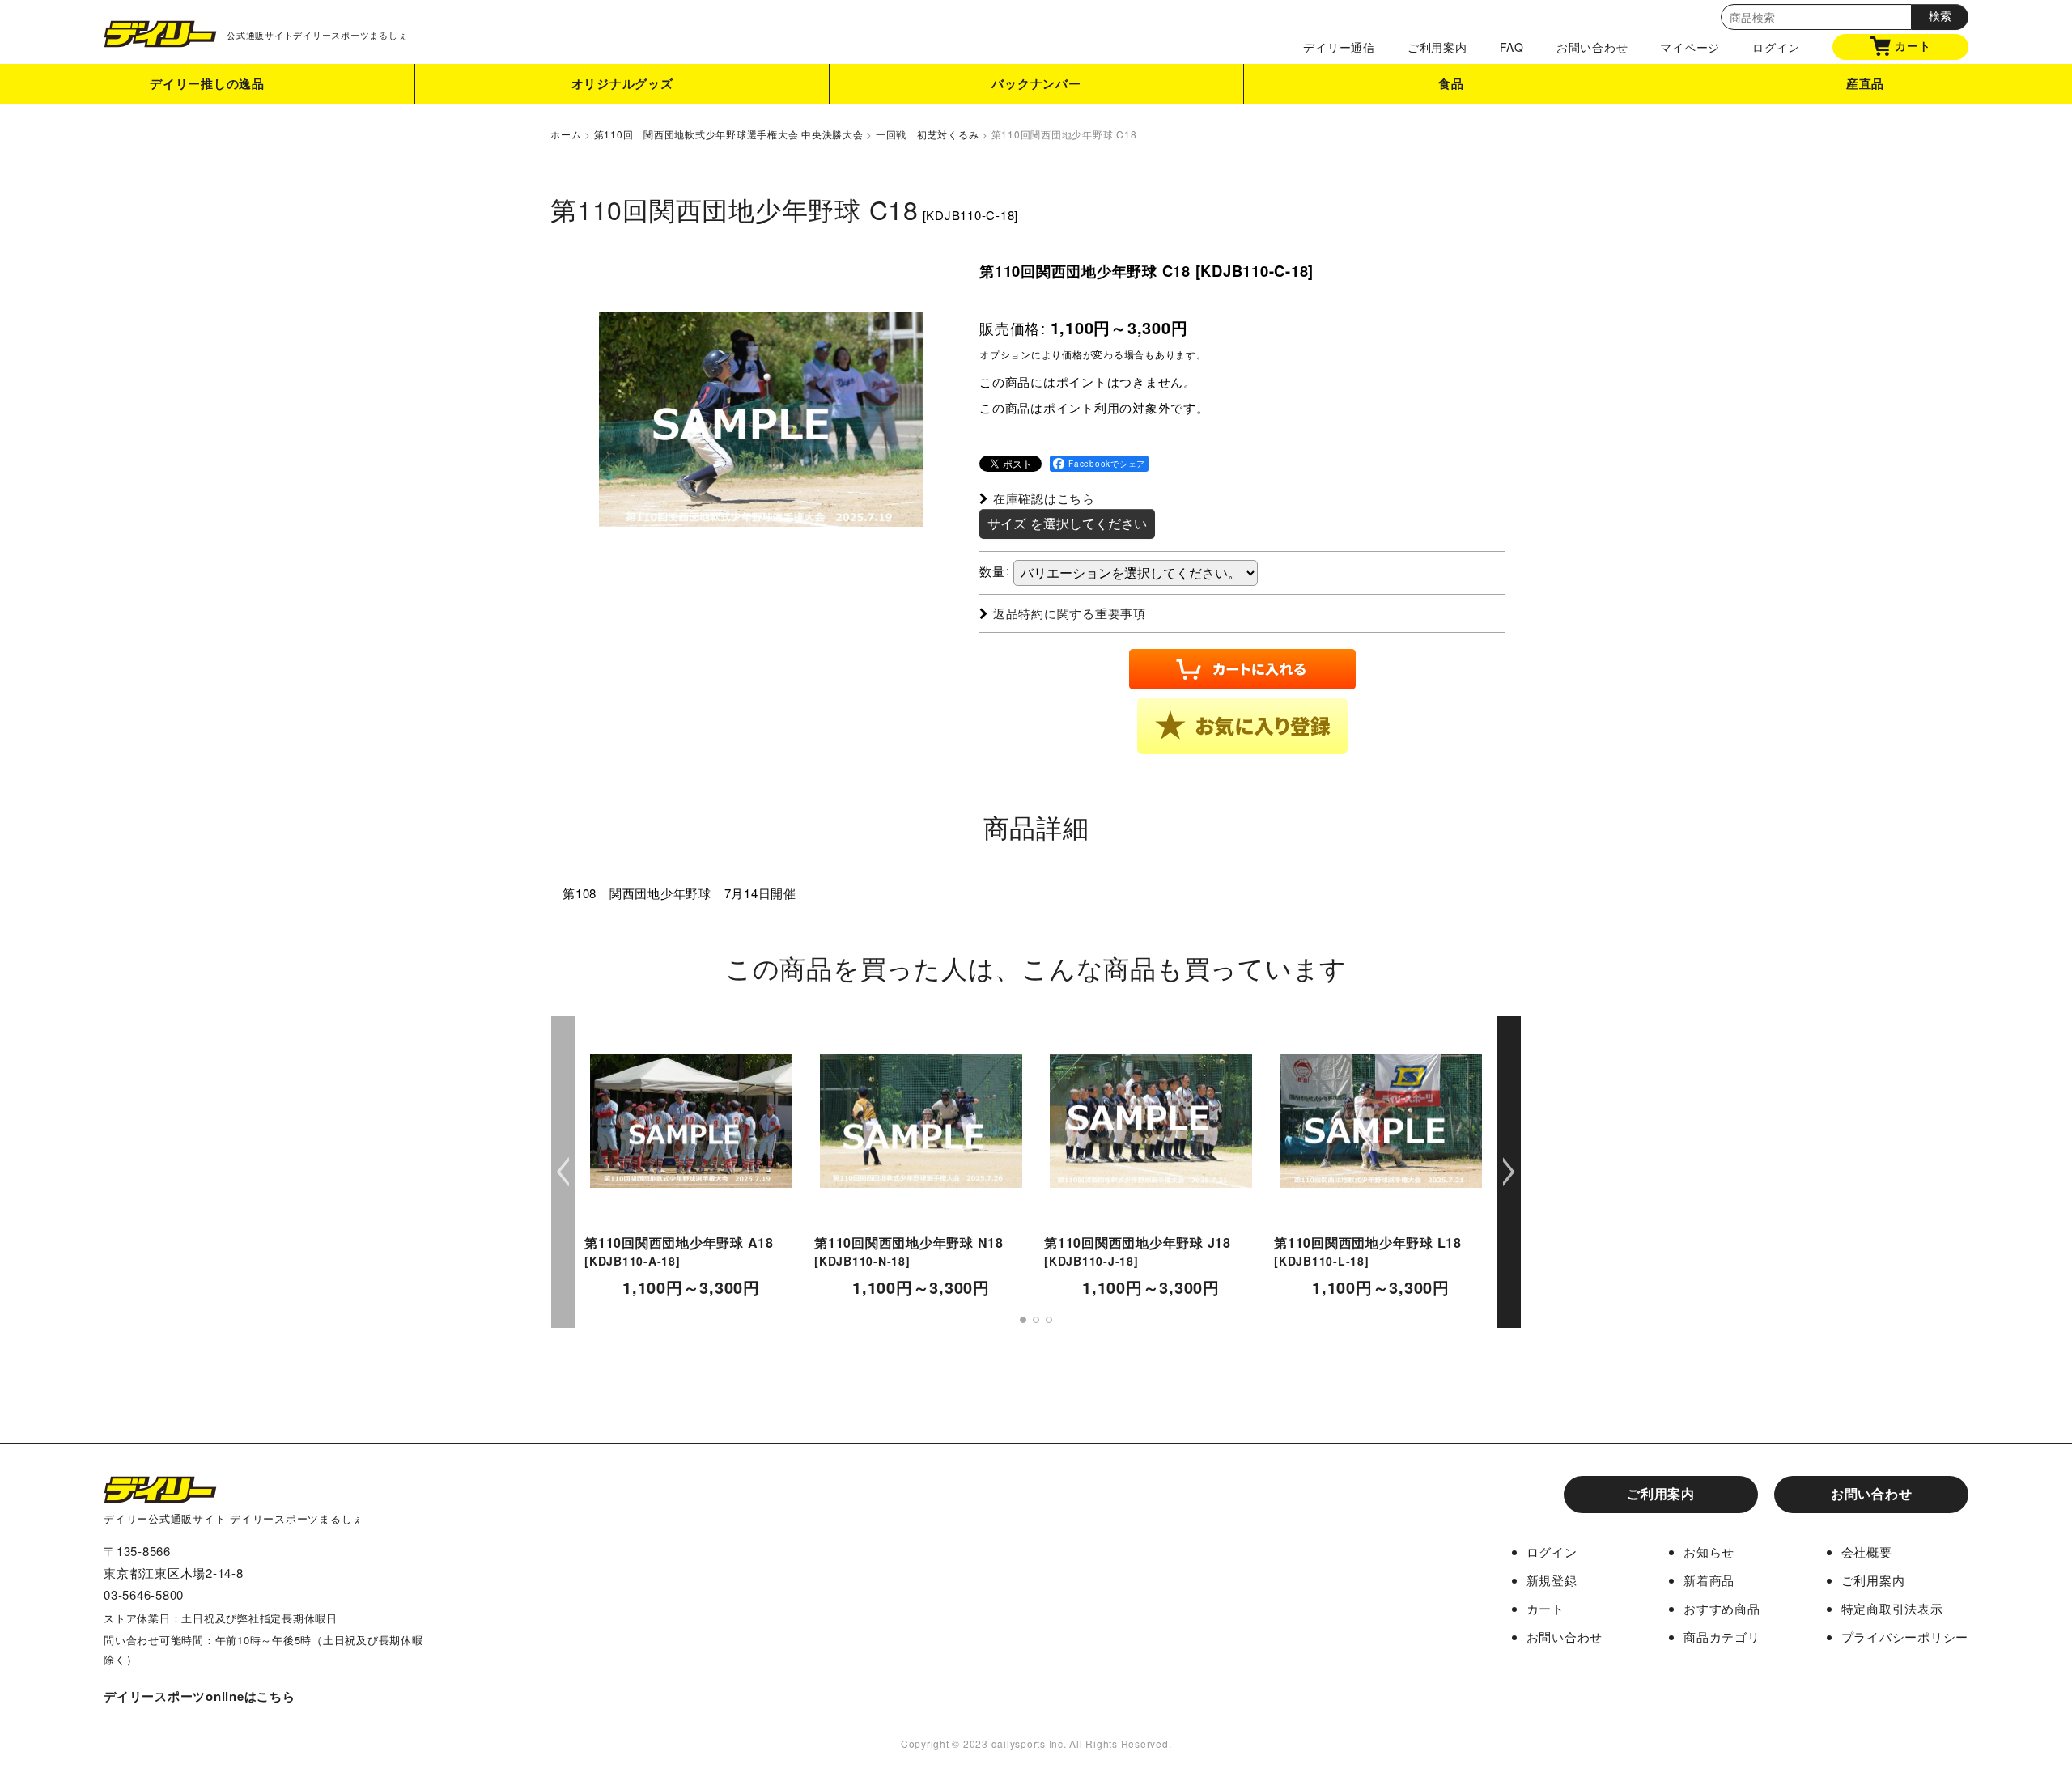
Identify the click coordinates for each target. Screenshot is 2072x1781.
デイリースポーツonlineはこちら (200, 1696)
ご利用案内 (1437, 47)
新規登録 (1552, 1580)
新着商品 (1709, 1580)
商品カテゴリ (1722, 1637)
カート (1913, 45)
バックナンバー (1036, 83)
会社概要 (1867, 1552)
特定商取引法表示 (1892, 1608)
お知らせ (1709, 1552)
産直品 (1865, 83)
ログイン (1776, 47)
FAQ (1512, 47)
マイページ (1690, 47)
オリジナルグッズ (622, 83)
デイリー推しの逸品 (207, 83)
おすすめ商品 (1722, 1608)
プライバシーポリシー (1905, 1637)
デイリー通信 (1339, 47)
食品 (1451, 83)
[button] (1242, 726)
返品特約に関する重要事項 (1070, 613)
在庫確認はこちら (1044, 498)
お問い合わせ (1592, 47)
